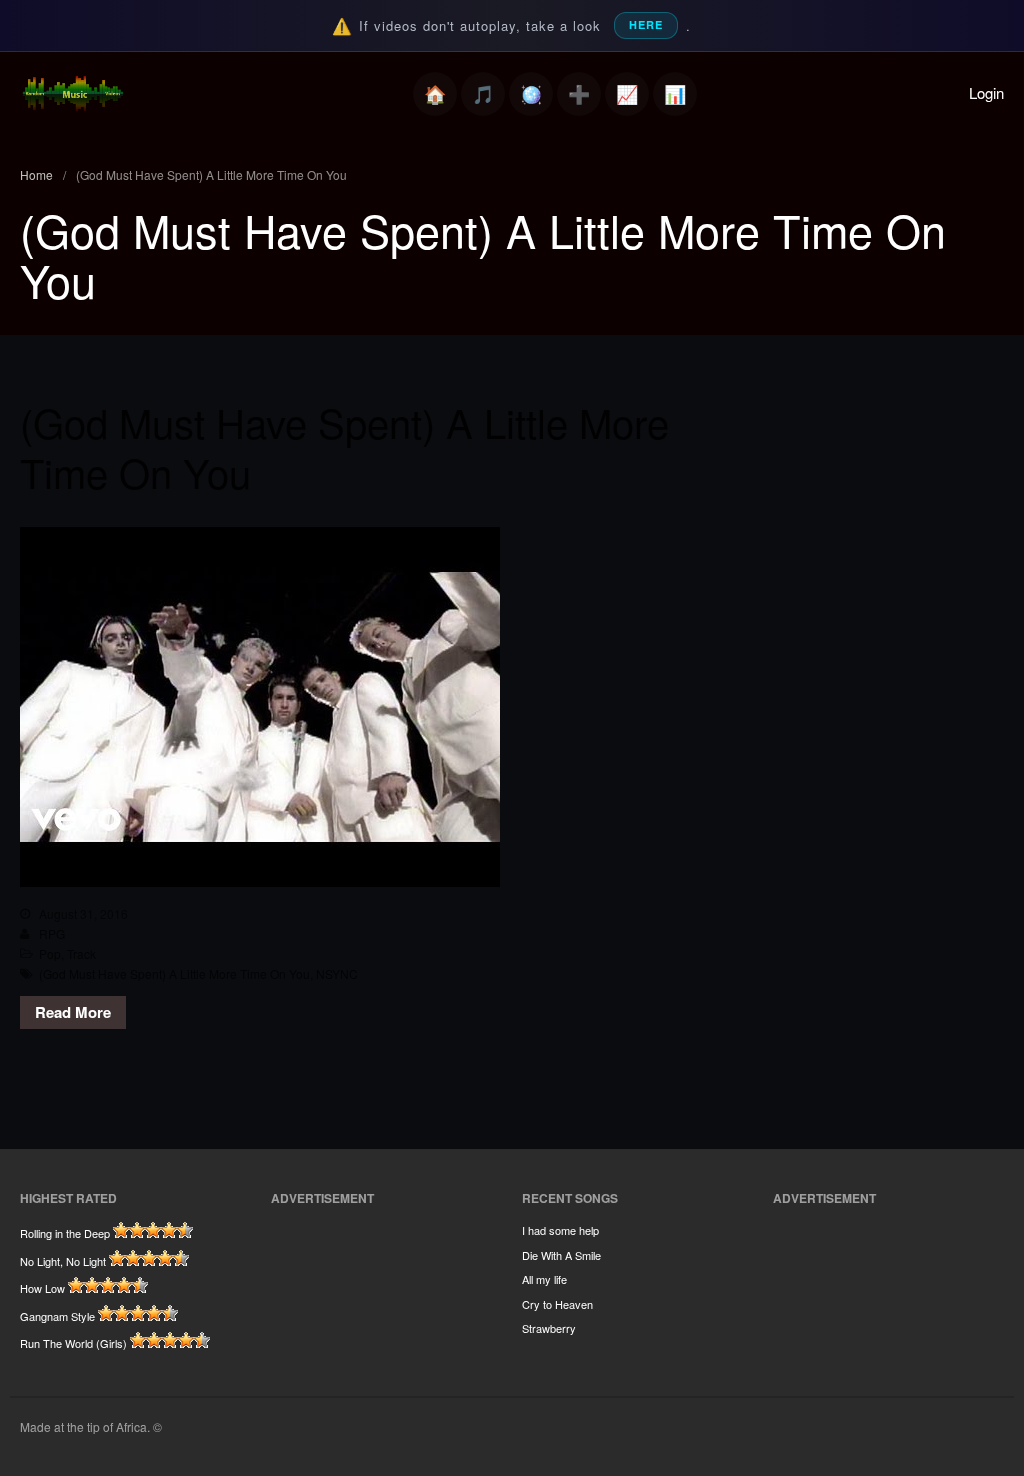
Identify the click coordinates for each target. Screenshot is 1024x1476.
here (646, 24)
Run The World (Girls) (73, 1343)
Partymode (531, 94)
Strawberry (549, 1328)
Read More (73, 1012)
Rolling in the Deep (65, 1233)
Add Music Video (579, 94)
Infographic (675, 94)
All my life (544, 1279)
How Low (42, 1288)
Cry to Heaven (557, 1304)
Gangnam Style (57, 1316)
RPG (52, 933)
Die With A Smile (561, 1255)
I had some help (560, 1230)
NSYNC (337, 973)
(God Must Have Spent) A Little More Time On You (344, 446)
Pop (50, 953)
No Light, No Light (63, 1261)
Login (986, 92)
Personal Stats (627, 94)
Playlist (483, 94)
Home (435, 94)
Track (81, 953)
